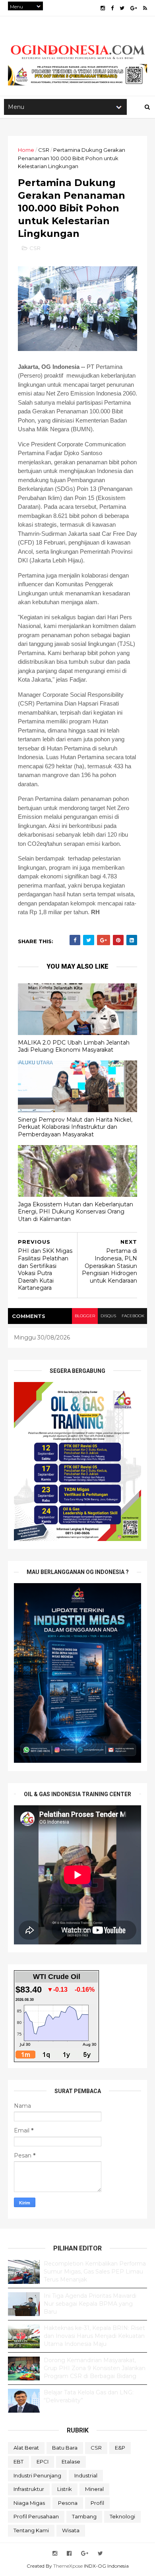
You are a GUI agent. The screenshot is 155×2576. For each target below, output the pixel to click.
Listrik (65, 2489)
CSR (44, 150)
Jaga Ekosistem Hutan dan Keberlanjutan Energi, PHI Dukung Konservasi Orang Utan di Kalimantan (76, 1212)
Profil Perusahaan (36, 2516)
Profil (97, 2503)
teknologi (122, 2516)
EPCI (43, 2462)
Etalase (71, 2462)
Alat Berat (26, 2448)
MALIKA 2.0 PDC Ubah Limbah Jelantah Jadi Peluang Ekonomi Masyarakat (74, 1046)
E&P (120, 2448)
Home (26, 150)
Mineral (94, 2489)
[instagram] (103, 8)
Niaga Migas (29, 2503)
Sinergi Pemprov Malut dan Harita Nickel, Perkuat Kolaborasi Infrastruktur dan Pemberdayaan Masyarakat (75, 1127)
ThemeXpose (68, 2566)
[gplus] (134, 8)
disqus (108, 1316)
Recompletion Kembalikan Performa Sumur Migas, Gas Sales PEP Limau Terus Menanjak (95, 2271)
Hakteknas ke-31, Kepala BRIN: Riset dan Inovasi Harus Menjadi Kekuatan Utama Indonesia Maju (94, 2336)
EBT (18, 2462)
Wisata (71, 2530)
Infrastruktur (29, 2489)
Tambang (84, 2516)
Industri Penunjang (37, 2475)
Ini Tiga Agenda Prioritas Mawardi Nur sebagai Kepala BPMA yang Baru (90, 2304)
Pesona (68, 2503)
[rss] (145, 8)
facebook (133, 1316)
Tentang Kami (31, 2530)
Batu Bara (65, 2448)
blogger (85, 1316)
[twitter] (122, 8)
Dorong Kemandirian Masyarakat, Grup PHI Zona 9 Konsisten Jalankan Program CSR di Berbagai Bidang (95, 2368)
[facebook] (112, 8)
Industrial (86, 2475)
